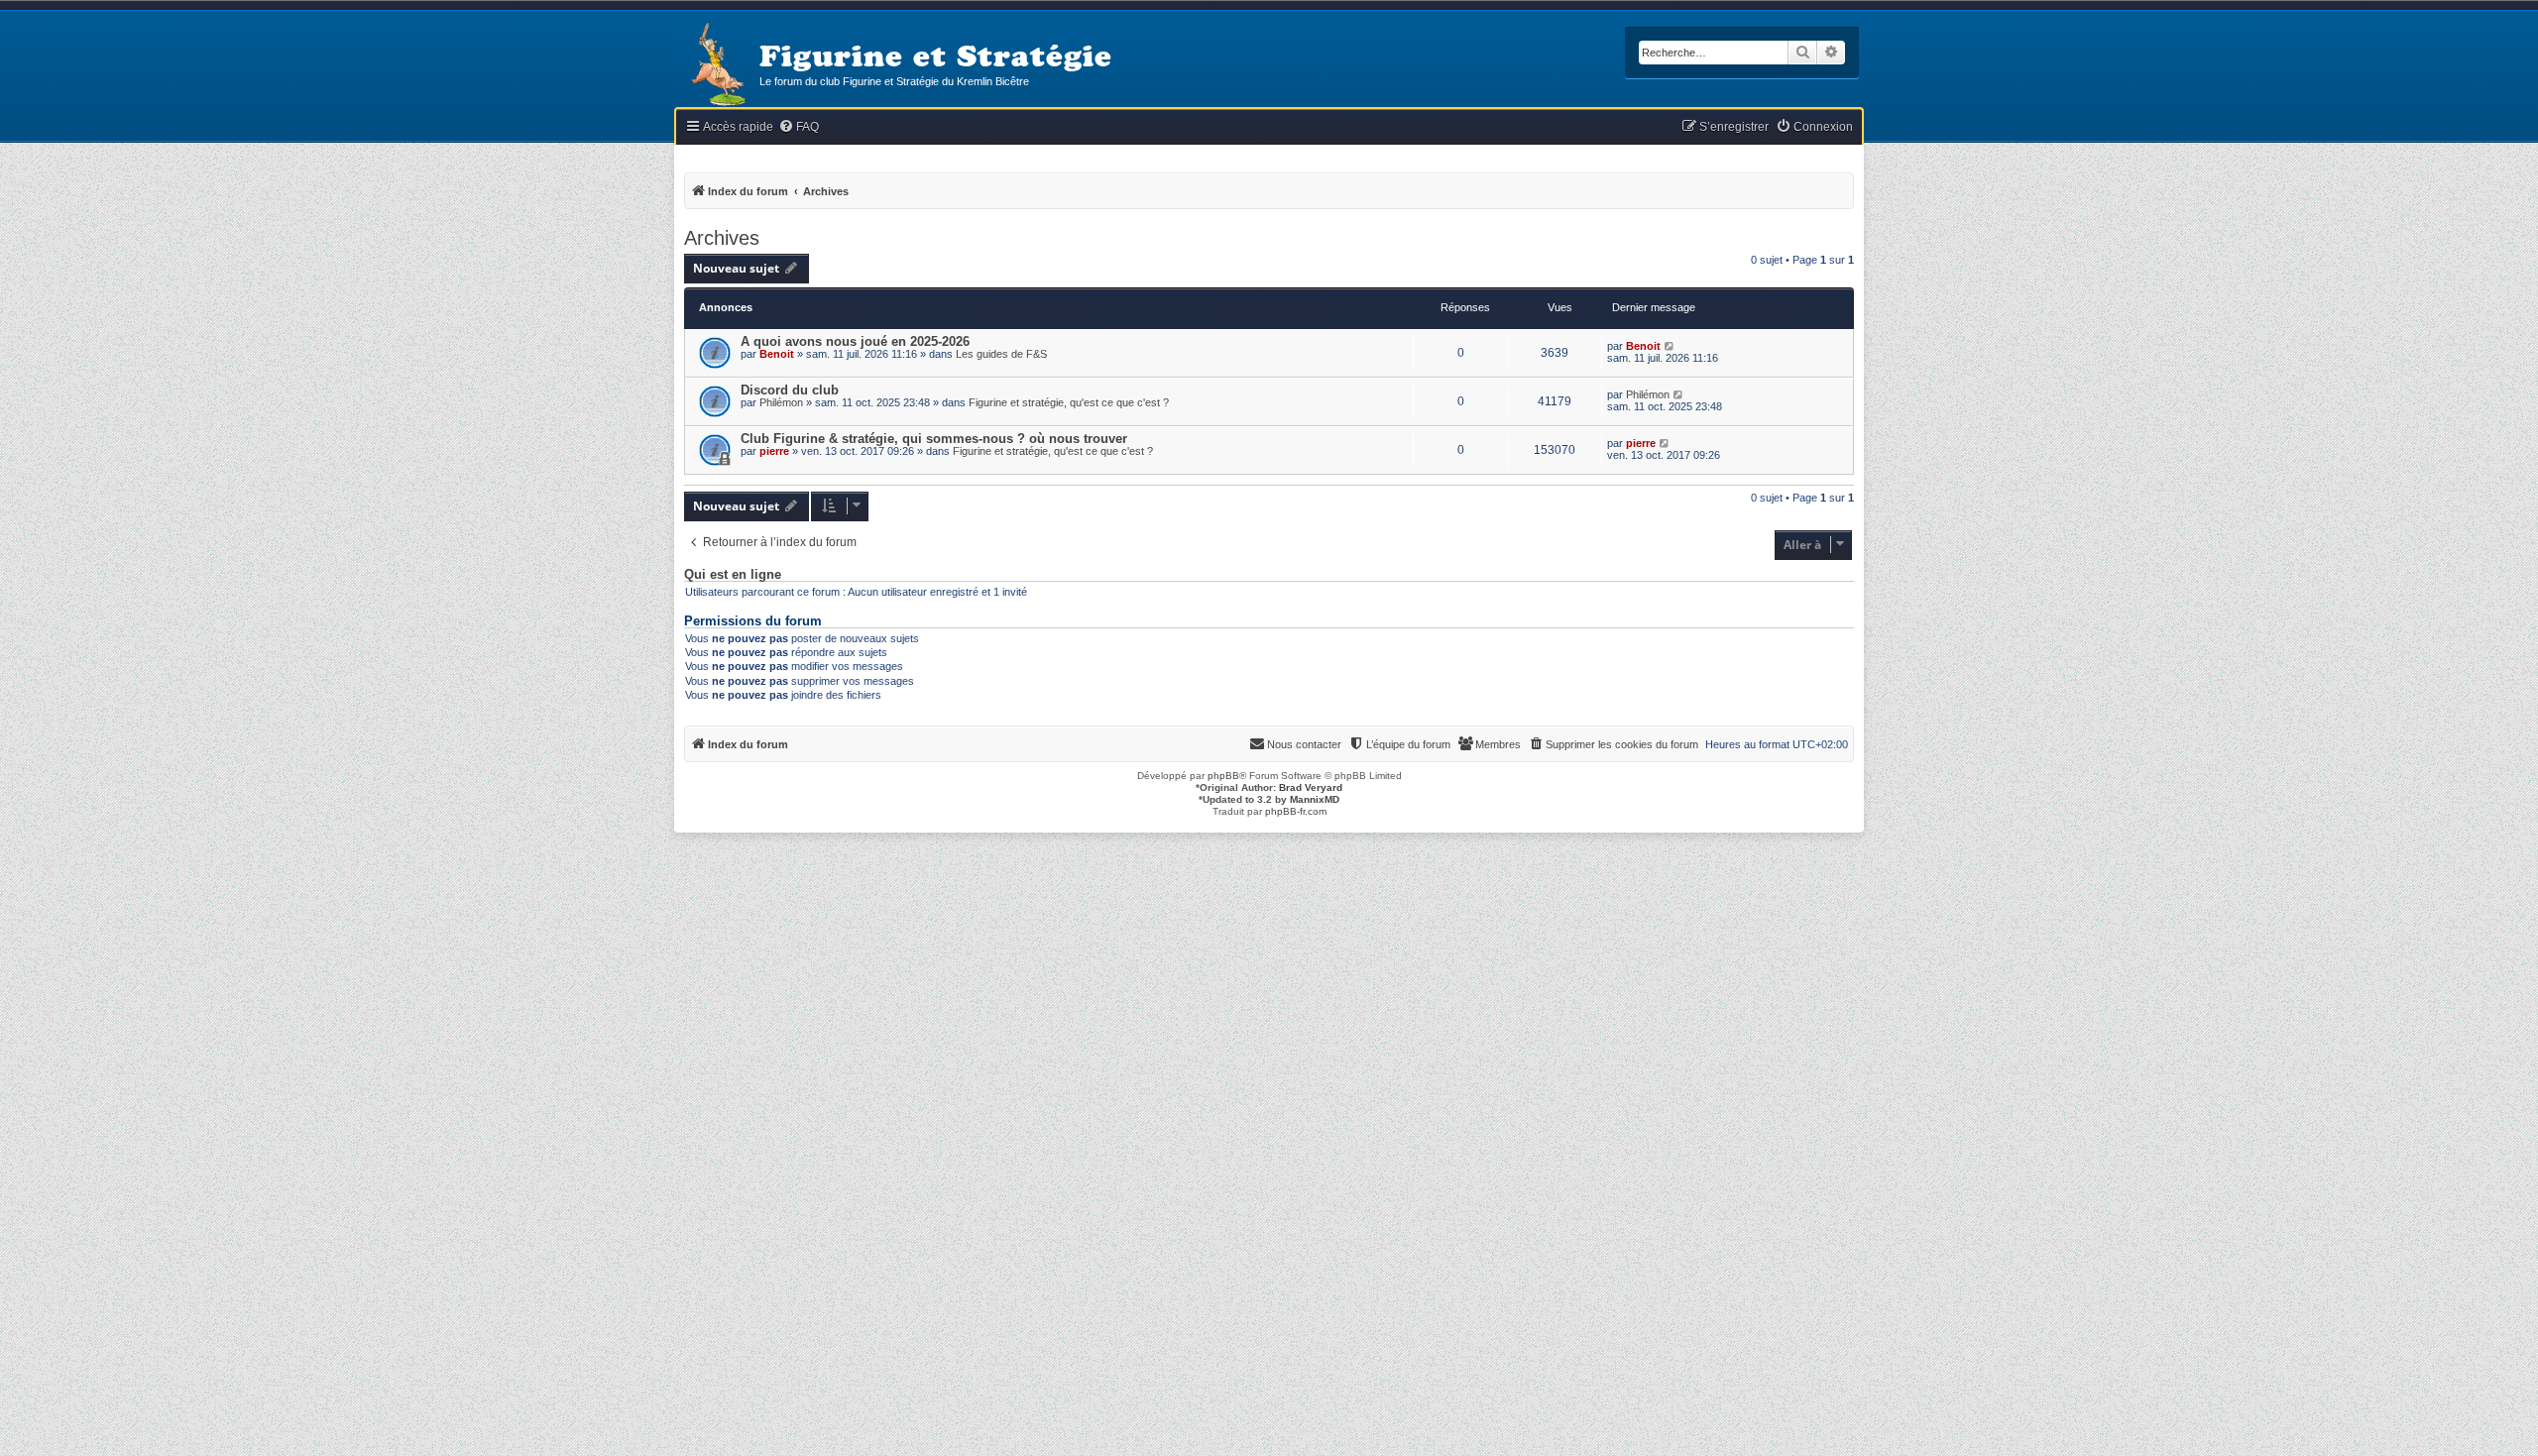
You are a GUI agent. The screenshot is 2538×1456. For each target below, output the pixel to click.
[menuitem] (799, 127)
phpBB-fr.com (1296, 811)
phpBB (1223, 776)
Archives (722, 238)
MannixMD (1315, 799)
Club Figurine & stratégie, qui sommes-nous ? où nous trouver (934, 439)
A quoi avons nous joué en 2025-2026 (855, 341)
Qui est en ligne (733, 575)
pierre (774, 451)
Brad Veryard (1311, 787)
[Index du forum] (717, 66)
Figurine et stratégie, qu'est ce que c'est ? (1069, 402)
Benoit (777, 354)
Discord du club (790, 390)
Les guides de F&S (1001, 354)
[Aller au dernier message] (1670, 346)
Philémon (781, 402)
